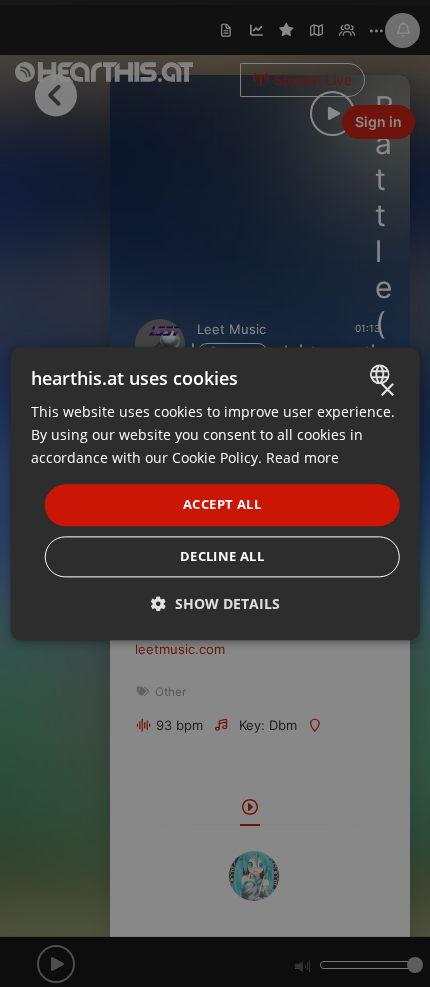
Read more (302, 457)
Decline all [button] (222, 556)
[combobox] (381, 374)
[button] (215, 603)
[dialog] (215, 493)
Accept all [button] (222, 505)
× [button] (386, 390)
